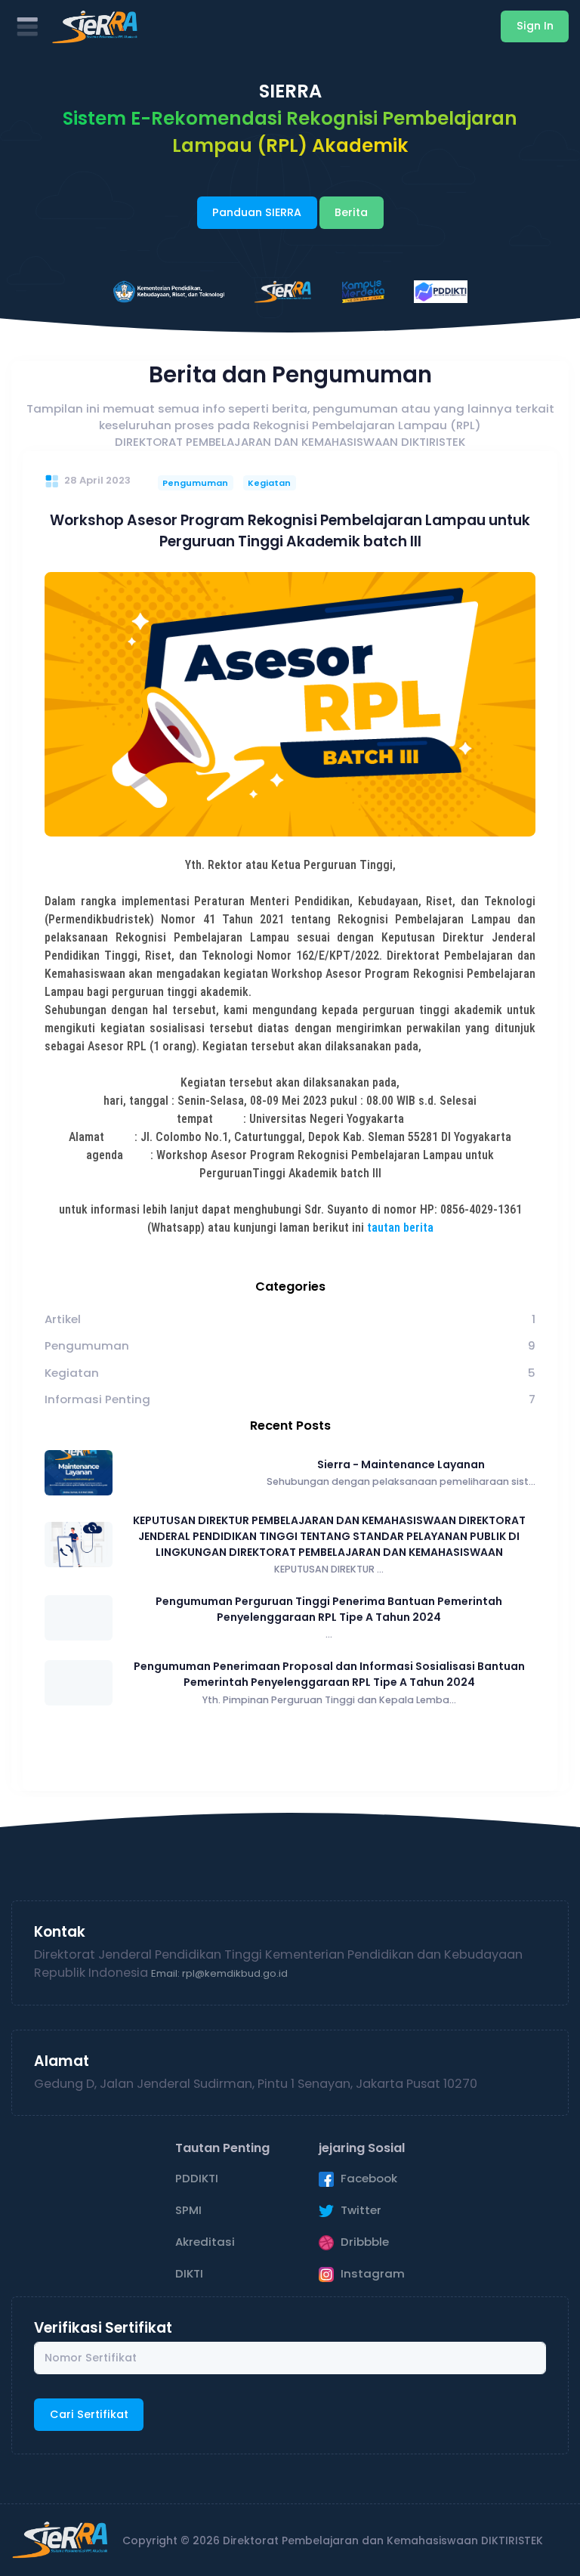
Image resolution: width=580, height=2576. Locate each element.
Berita (351, 212)
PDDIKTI (197, 2178)
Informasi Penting (97, 1399)
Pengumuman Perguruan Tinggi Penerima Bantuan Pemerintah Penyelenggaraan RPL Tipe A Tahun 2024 (329, 1609)
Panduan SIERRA (257, 212)
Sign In (535, 26)
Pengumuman (195, 483)
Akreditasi (205, 2242)
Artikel (63, 1319)
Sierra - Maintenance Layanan (401, 1464)
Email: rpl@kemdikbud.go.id (219, 1973)
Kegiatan (269, 483)
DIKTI (189, 2273)
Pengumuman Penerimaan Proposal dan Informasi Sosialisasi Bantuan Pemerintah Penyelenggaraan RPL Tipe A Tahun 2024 (329, 1674)
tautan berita (400, 1228)
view (290, 704)
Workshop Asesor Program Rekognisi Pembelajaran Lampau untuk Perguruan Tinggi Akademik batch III (290, 531)
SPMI (188, 2210)
